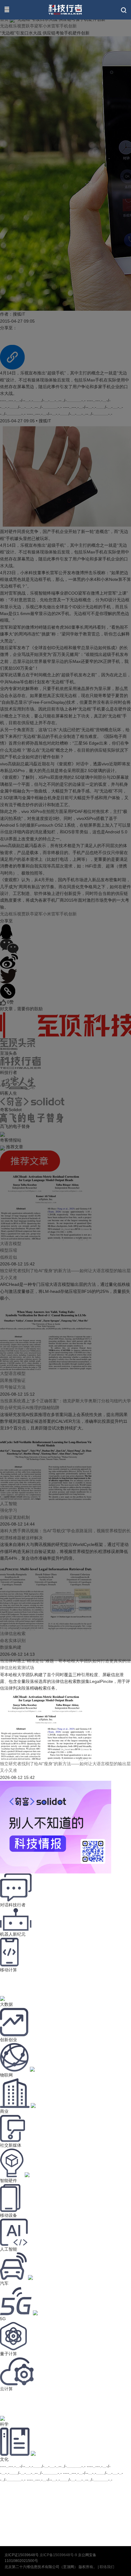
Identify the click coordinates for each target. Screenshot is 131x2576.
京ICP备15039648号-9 (58, 2555)
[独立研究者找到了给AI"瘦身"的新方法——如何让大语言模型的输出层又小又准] (46, 1757)
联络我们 (107, 2567)
